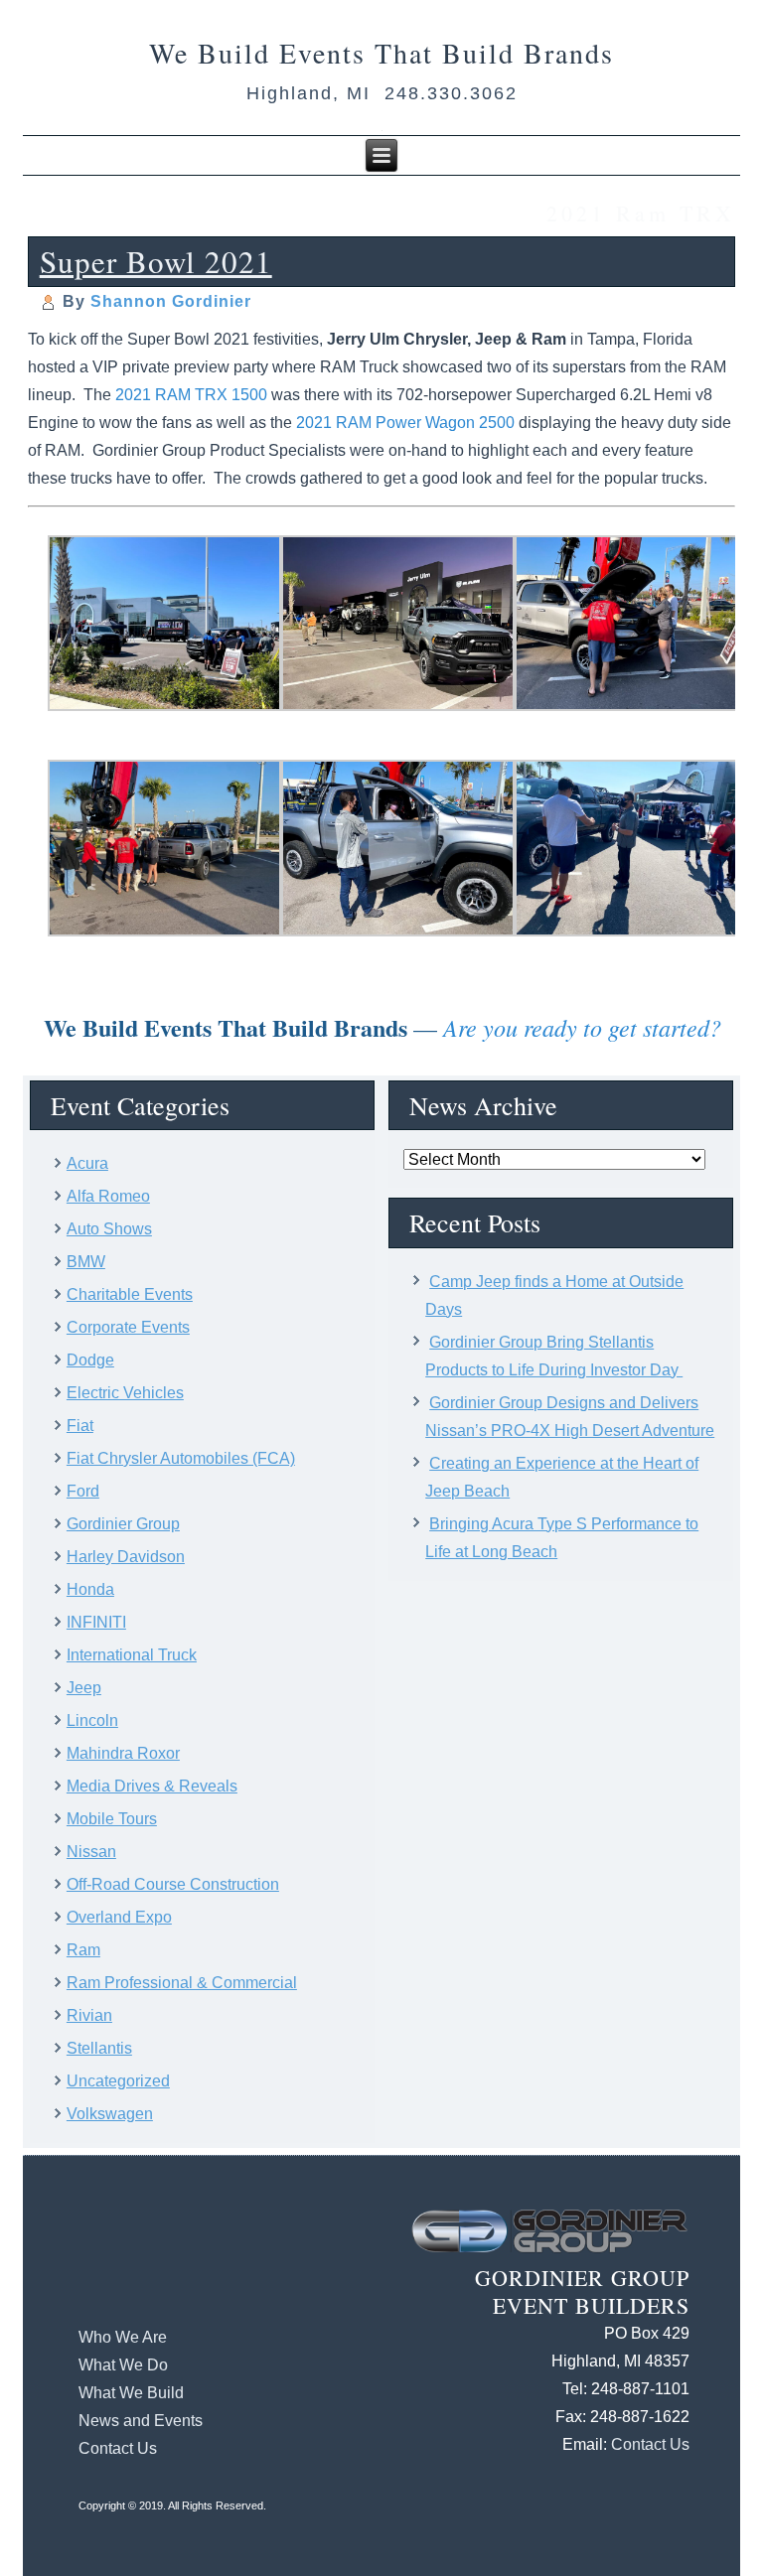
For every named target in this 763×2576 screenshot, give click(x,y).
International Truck (132, 1655)
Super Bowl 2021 (156, 261)
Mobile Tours (112, 1819)
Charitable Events (130, 1294)
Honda (90, 1589)
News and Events (141, 2421)
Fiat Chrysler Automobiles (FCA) (181, 1458)
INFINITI (96, 1622)
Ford (83, 1491)
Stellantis (99, 2048)
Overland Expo (119, 1917)
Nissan (91, 1852)
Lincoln (92, 1720)
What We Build (131, 2393)
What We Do (123, 2365)
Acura (87, 1163)
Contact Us (118, 2448)
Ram (83, 1950)
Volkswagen (110, 2114)
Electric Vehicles (125, 1393)
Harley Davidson (126, 1557)
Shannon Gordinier (171, 301)
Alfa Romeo (108, 1196)
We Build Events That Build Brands (381, 53)
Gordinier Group (123, 1524)
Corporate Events (128, 1327)
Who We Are (123, 2337)
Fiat (80, 1426)
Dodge (90, 1360)
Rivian (89, 2015)
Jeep (84, 1688)
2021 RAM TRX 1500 (191, 395)
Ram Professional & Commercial (182, 1983)
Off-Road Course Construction (173, 1884)
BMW (86, 1262)
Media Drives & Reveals (152, 1786)
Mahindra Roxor (123, 1753)
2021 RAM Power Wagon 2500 (405, 423)
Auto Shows (109, 1229)
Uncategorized (118, 2081)
